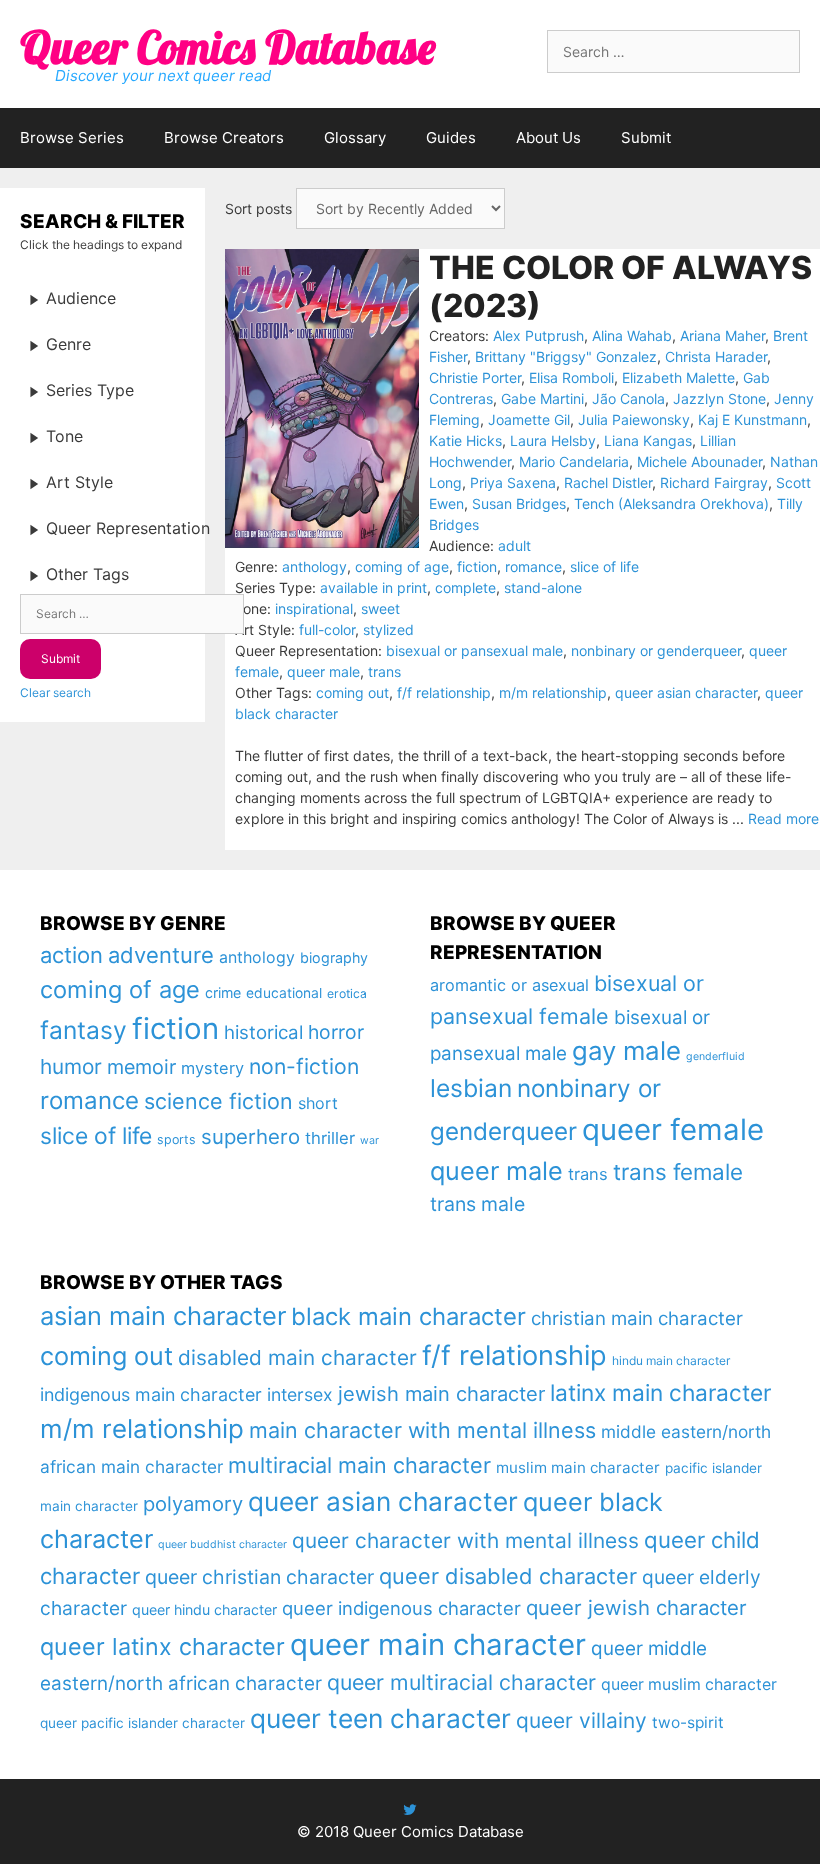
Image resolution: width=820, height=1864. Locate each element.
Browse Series (72, 137)
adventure (161, 955)
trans (384, 671)
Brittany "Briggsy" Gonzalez (566, 356)
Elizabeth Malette (678, 377)
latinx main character (660, 1392)
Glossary (355, 137)
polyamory (193, 1503)
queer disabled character (508, 1576)
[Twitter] (410, 1809)
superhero (250, 1136)
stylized (388, 629)
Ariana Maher (722, 335)
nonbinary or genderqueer (656, 650)
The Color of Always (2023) (620, 286)
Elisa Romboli (571, 377)
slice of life (604, 566)
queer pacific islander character (142, 1723)
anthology (314, 566)
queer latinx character (162, 1646)
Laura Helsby (553, 440)
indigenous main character (151, 1394)
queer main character (438, 1644)
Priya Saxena (513, 482)
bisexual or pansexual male (474, 650)
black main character (408, 1316)
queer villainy (581, 1720)
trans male (477, 1204)
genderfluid (715, 1056)
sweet (380, 608)
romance (533, 566)
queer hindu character (204, 1609)
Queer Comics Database (227, 47)
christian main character (637, 1318)
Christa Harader (716, 356)
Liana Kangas (648, 440)
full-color (327, 629)
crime (223, 992)
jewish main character (441, 1394)
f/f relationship (444, 692)
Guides (451, 137)
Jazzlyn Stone (719, 398)
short (318, 1103)
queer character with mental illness (465, 1540)
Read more (783, 818)
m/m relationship (553, 692)
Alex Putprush (538, 335)
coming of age (402, 566)
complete (465, 587)
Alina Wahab (632, 335)
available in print (373, 587)
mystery (212, 1068)
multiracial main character (359, 1465)
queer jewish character (636, 1607)
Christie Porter (475, 377)
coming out (352, 692)
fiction (477, 566)
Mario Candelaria (574, 461)
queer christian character (259, 1577)
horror (336, 1032)
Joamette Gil (529, 419)
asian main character (163, 1315)
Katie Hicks (465, 440)
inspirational (314, 608)
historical (263, 1032)
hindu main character (671, 1360)
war (369, 1140)
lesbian (471, 1088)
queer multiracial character (461, 1682)
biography (334, 957)
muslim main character (578, 1467)
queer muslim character (689, 1684)
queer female (673, 1129)
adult (514, 545)
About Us (548, 137)
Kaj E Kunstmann (752, 419)
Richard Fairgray (714, 482)
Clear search (55, 692)
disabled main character (297, 1357)
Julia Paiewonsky (634, 419)
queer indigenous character (401, 1608)
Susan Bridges (519, 503)
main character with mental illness (422, 1430)
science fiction (218, 1101)
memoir (141, 1067)
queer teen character (380, 1718)
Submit (646, 137)
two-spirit (688, 1722)
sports (176, 1139)
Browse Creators (224, 137)
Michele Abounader (699, 461)
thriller (330, 1138)
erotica (347, 993)
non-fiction (304, 1066)
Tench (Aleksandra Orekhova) (671, 503)
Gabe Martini (542, 398)
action (71, 955)
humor (71, 1066)
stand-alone (543, 587)
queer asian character (686, 692)
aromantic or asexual (509, 985)
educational (284, 993)
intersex (300, 1394)
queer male (323, 671)
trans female (678, 1171)
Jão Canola (628, 398)
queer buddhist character (222, 1544)
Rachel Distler (608, 482)
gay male (626, 1050)
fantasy (83, 1030)
